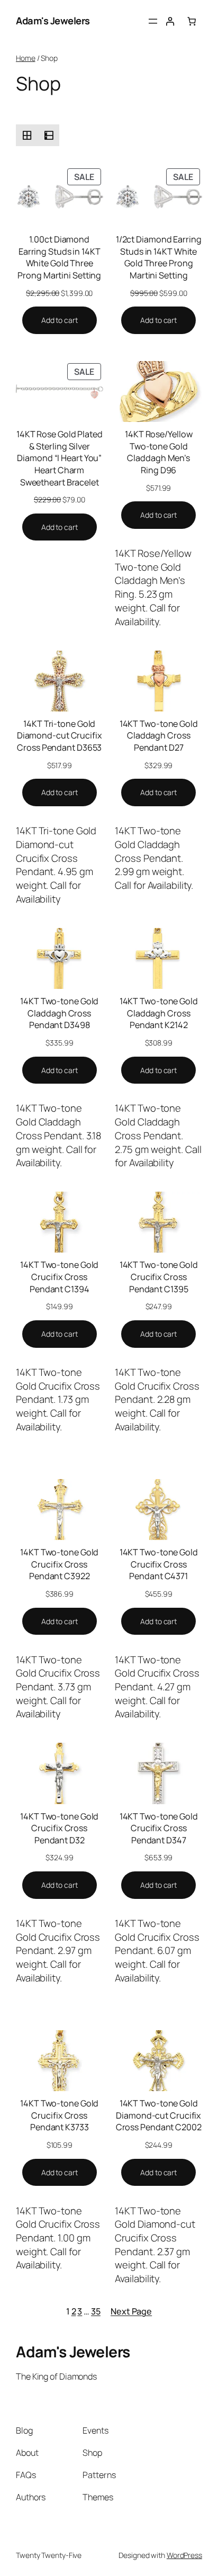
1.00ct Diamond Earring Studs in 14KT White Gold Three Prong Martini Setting (59, 257)
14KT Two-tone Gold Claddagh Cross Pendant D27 (159, 736)
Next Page (131, 2311)
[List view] (48, 135)
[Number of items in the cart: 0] (192, 21)
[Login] (170, 21)
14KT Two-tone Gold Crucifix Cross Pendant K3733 (59, 2115)
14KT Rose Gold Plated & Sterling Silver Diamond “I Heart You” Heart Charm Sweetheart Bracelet (60, 458)
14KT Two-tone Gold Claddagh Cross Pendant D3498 (59, 1013)
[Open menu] (153, 21)
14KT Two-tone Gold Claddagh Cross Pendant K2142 (159, 1013)
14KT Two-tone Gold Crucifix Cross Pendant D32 (59, 1828)
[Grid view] (27, 135)
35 (96, 2311)
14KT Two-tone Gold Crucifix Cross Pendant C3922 (59, 1564)
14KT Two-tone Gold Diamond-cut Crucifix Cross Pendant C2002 (159, 2115)
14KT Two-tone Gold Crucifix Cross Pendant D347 (159, 1828)
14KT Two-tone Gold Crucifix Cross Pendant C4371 (159, 1564)
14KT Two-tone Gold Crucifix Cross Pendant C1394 (59, 1277)
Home (26, 58)
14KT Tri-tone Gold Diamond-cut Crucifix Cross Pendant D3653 (60, 736)
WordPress (184, 2555)
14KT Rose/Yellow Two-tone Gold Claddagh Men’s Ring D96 (158, 452)
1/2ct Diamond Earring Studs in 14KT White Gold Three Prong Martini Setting (159, 257)
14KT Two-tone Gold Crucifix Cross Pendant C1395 (159, 1277)
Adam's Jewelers (53, 21)
